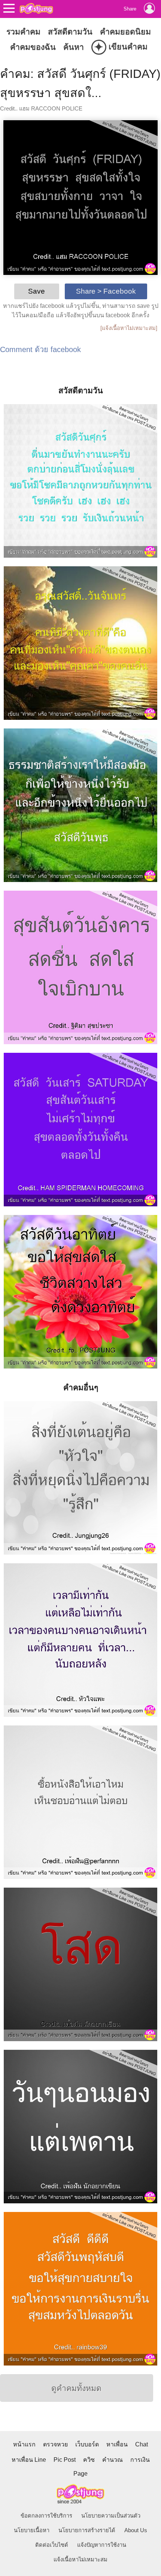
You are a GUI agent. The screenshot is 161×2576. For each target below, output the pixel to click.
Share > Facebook (106, 291)
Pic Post (65, 2460)
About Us (136, 2530)
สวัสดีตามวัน (70, 32)
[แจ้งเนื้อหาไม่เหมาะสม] (129, 328)
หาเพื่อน (117, 2444)
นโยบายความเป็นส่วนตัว (111, 2516)
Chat (142, 2444)
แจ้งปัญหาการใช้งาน (102, 2545)
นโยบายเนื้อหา (32, 2530)
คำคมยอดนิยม (125, 32)
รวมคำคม (23, 32)
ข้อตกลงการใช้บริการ (46, 2516)
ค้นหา (74, 47)
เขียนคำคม (121, 47)
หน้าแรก (24, 2444)
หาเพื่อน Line (29, 2460)
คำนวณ (113, 2460)
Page (80, 2474)
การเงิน (140, 2460)
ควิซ (89, 2460)
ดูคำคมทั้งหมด (76, 2388)
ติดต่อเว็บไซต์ (52, 2545)
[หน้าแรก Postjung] (36, 8)
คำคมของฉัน (33, 47)
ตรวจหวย (55, 2444)
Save (37, 291)
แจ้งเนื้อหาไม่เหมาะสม (80, 2560)
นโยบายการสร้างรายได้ (87, 2530)
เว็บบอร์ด (87, 2444)
